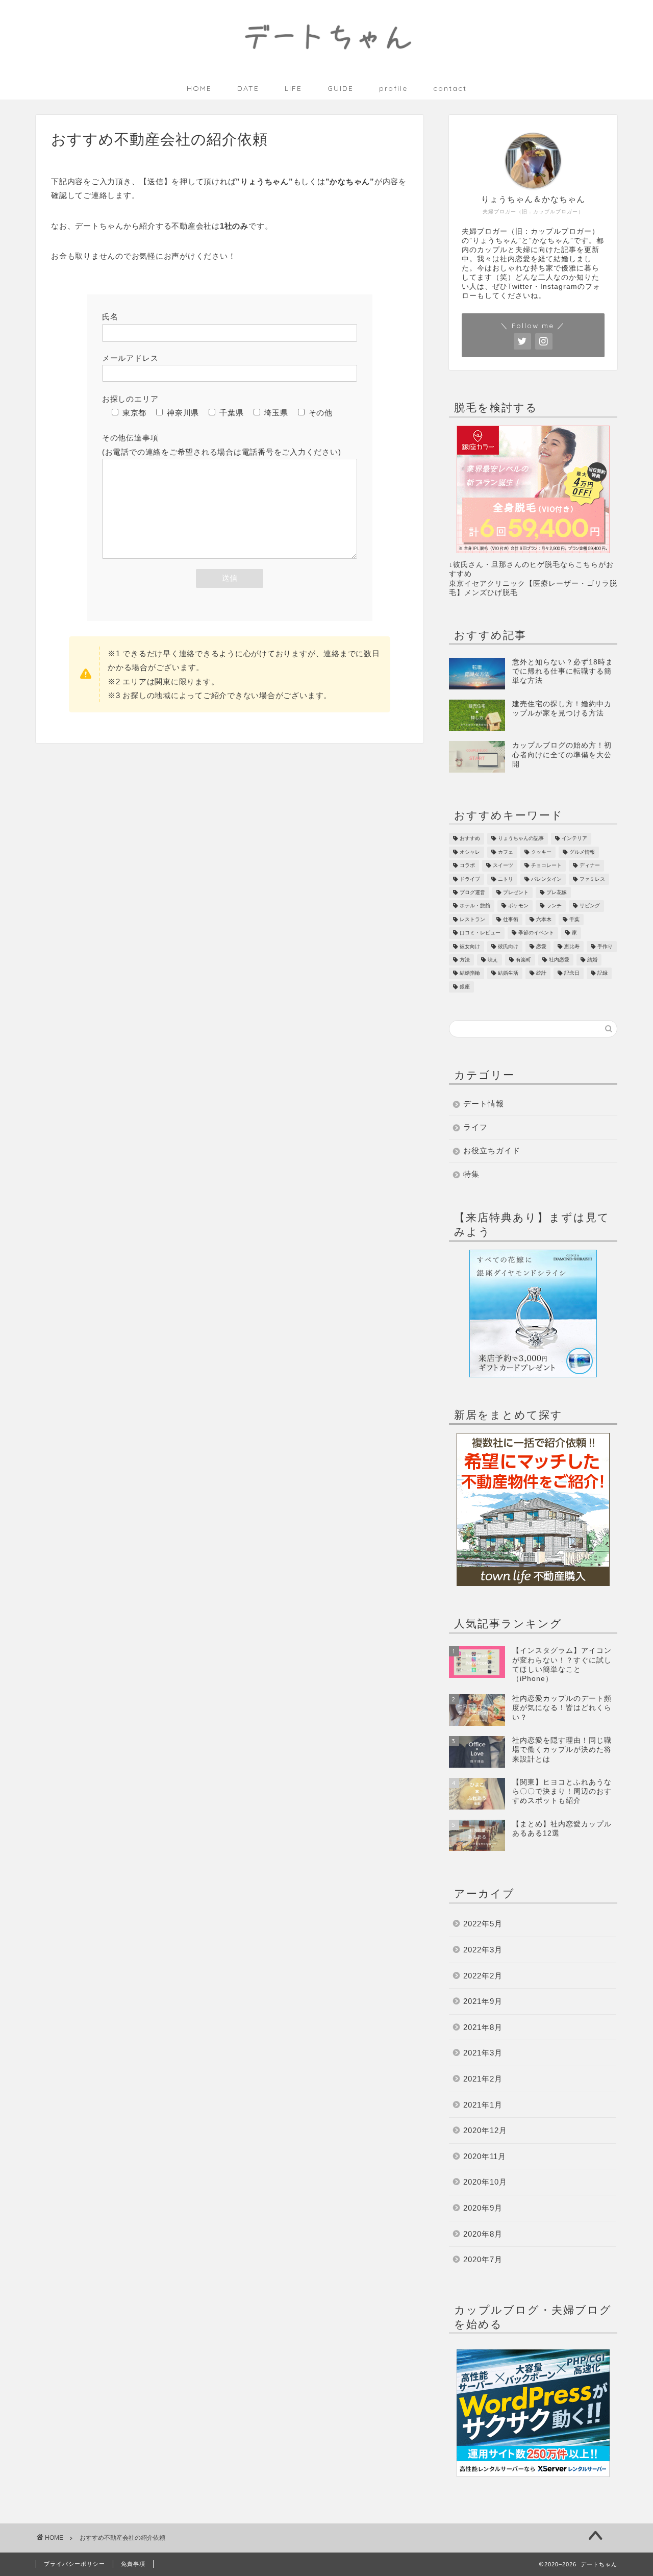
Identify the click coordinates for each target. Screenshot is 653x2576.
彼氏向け (508, 946)
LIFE (293, 88)
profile (393, 88)
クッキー (541, 852)
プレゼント (516, 892)
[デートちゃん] (326, 66)
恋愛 (541, 946)
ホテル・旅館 (475, 906)
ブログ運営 (472, 892)
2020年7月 (483, 2259)
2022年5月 (483, 1924)
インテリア (574, 839)
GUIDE (341, 88)
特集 (471, 1174)
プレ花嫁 (557, 892)
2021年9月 (483, 2001)
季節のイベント (536, 933)
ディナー (590, 866)
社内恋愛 (559, 960)
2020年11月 (485, 2156)
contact (450, 88)
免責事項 (133, 2564)
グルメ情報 (582, 852)
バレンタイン (546, 879)
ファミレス (592, 879)
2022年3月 (483, 1950)
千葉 (574, 919)
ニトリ (506, 879)
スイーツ (503, 866)
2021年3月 (483, 2053)
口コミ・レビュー (480, 933)
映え (493, 960)
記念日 (572, 973)
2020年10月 (485, 2182)
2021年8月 (483, 2027)
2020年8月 (483, 2234)
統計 (541, 973)
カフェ (506, 852)
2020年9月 (483, 2208)
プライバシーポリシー (74, 2564)
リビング (590, 906)
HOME (199, 88)
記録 (602, 973)
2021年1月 (483, 2105)
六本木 (544, 919)
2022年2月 (483, 1976)
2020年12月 (485, 2130)
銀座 (465, 987)
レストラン (472, 919)
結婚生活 (508, 973)
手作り (605, 946)
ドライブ (470, 879)
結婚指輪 (470, 973)
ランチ (554, 906)
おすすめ (470, 839)
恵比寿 (572, 946)
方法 (465, 960)
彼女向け (470, 946)
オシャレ (470, 852)
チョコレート (546, 866)
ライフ (475, 1127)
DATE (248, 88)
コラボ (467, 866)
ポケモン (518, 906)
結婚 (592, 960)
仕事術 (511, 919)
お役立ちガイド (492, 1150)
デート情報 (484, 1104)
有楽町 (523, 960)
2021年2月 (483, 2079)
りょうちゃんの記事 (521, 839)
